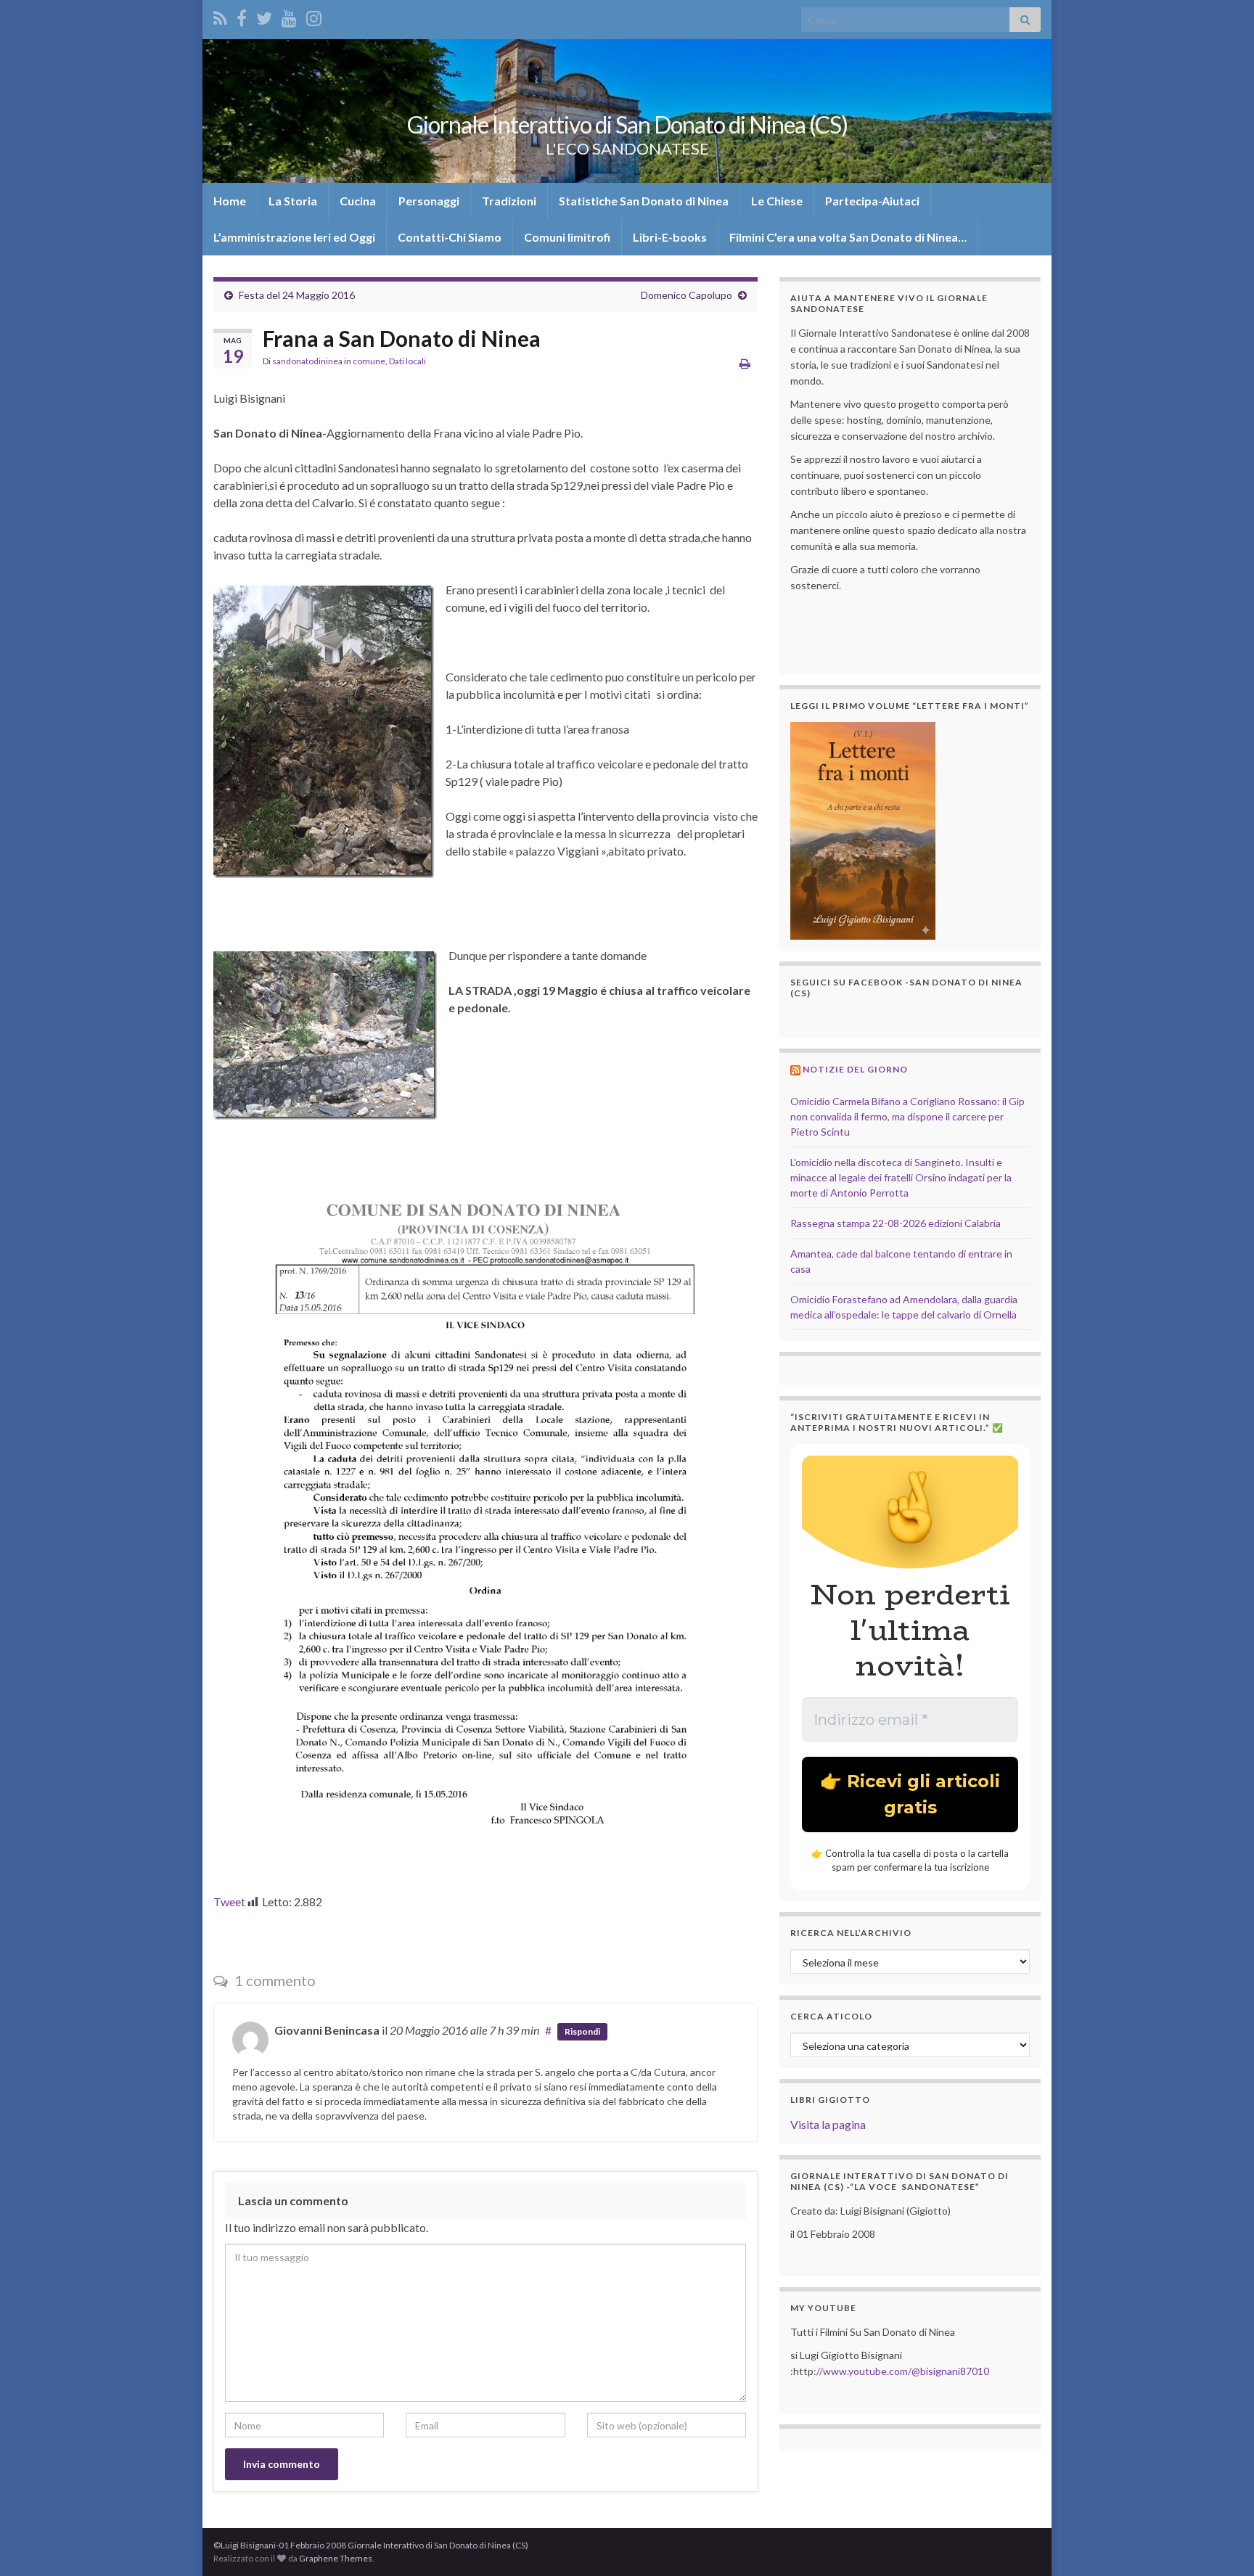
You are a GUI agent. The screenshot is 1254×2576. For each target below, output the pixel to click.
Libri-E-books (670, 237)
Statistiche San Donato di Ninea (644, 201)
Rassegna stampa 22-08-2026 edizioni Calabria (896, 1223)
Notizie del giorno (855, 1069)
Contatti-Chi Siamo (450, 237)
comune (369, 361)
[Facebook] (242, 16)
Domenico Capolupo (687, 295)
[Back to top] (1221, 2543)
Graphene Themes (336, 2558)
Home (230, 201)
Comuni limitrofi (567, 237)
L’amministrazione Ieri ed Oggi (294, 237)
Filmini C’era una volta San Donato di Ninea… (848, 237)
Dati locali (407, 361)
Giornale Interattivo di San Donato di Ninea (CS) (627, 124)
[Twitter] (264, 16)
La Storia (293, 201)
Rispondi (582, 2031)
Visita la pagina (828, 2124)
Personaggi (429, 201)
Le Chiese (777, 201)
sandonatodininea (307, 361)
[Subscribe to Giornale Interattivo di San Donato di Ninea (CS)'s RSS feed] (220, 16)
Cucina (358, 201)
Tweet (229, 1902)
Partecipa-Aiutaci (872, 201)
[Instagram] (314, 16)
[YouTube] (289, 16)
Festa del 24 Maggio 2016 (297, 295)
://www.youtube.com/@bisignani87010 (901, 2371)
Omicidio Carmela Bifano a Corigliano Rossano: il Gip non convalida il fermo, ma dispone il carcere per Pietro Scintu (907, 1116)
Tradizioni (509, 201)
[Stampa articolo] (745, 363)
